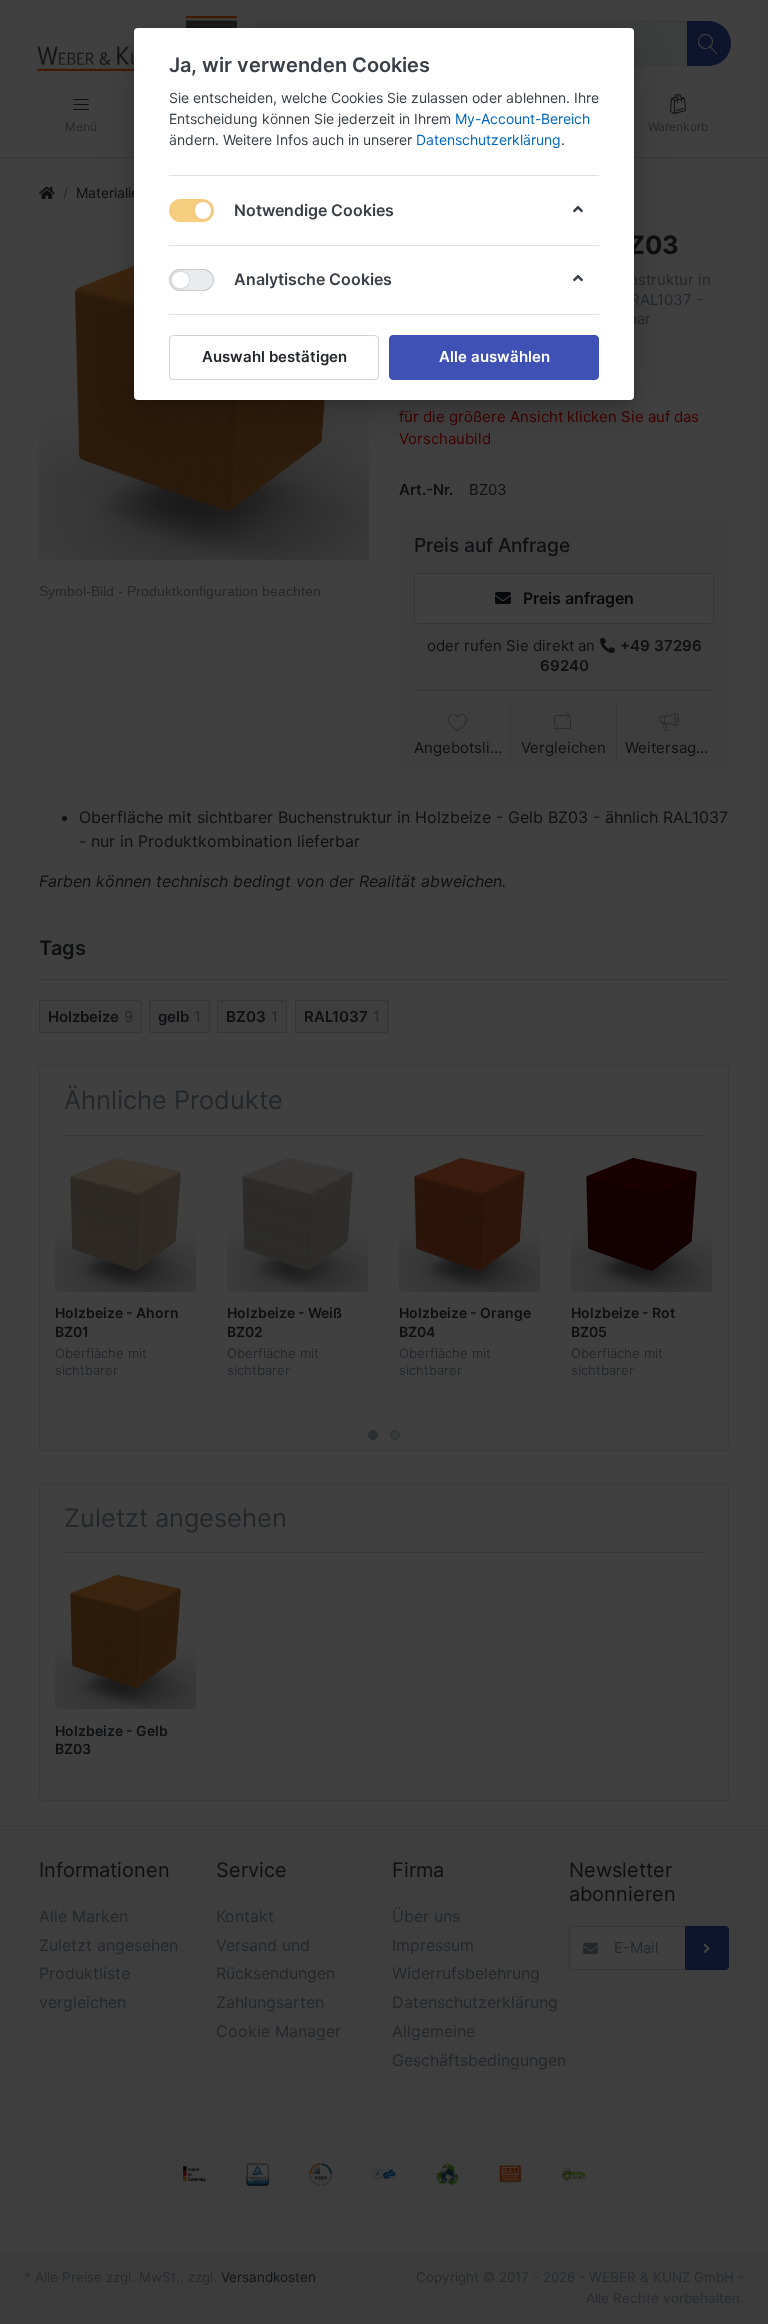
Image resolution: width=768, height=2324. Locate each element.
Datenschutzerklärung (488, 139)
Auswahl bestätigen (274, 356)
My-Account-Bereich (522, 118)
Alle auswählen (494, 356)
